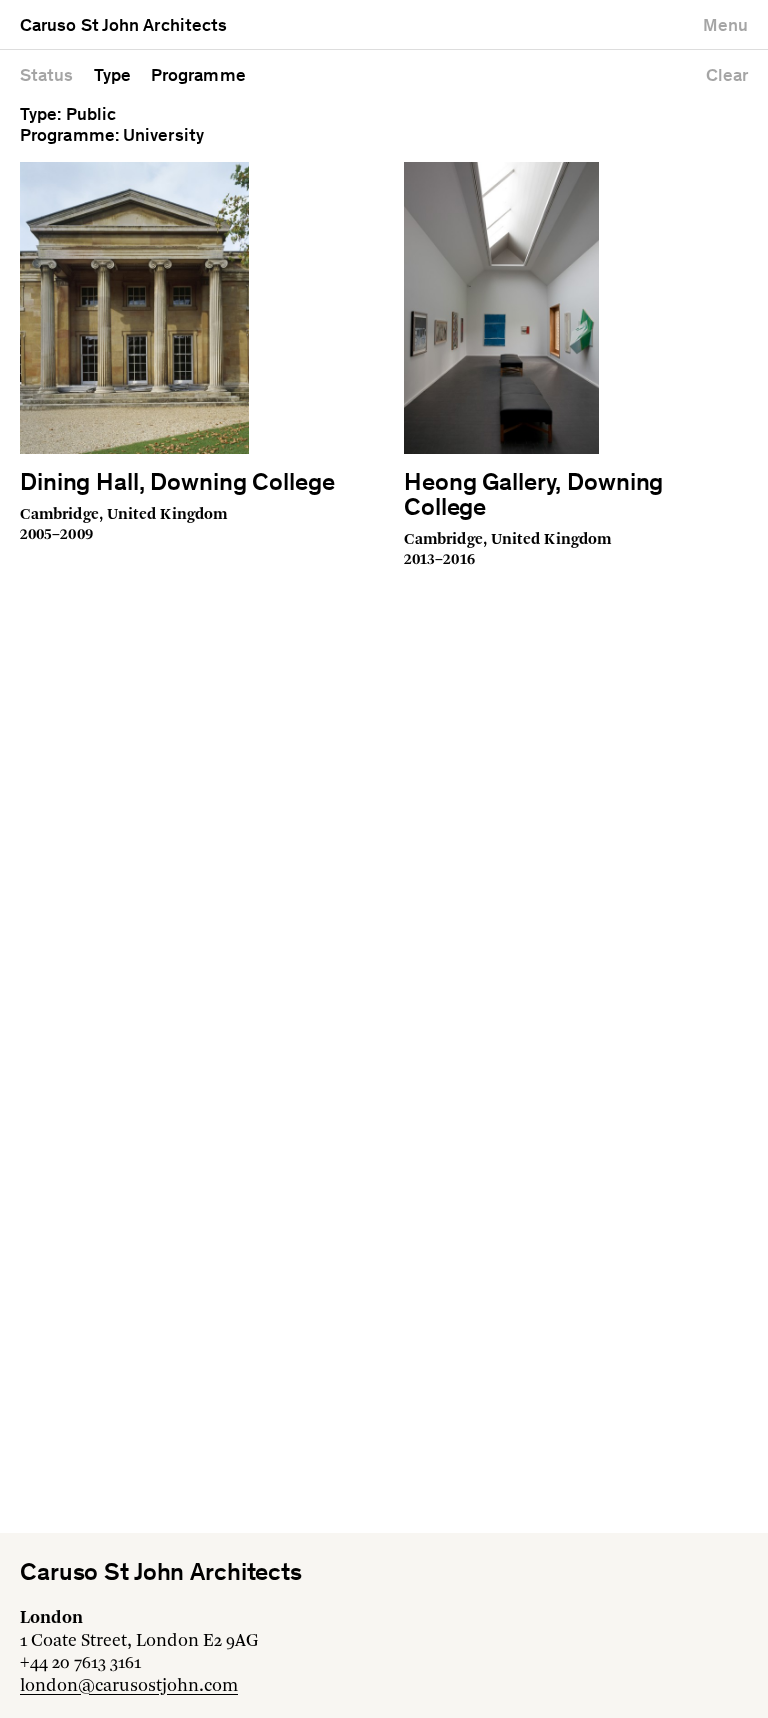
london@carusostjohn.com (129, 1686)
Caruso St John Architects (123, 27)
